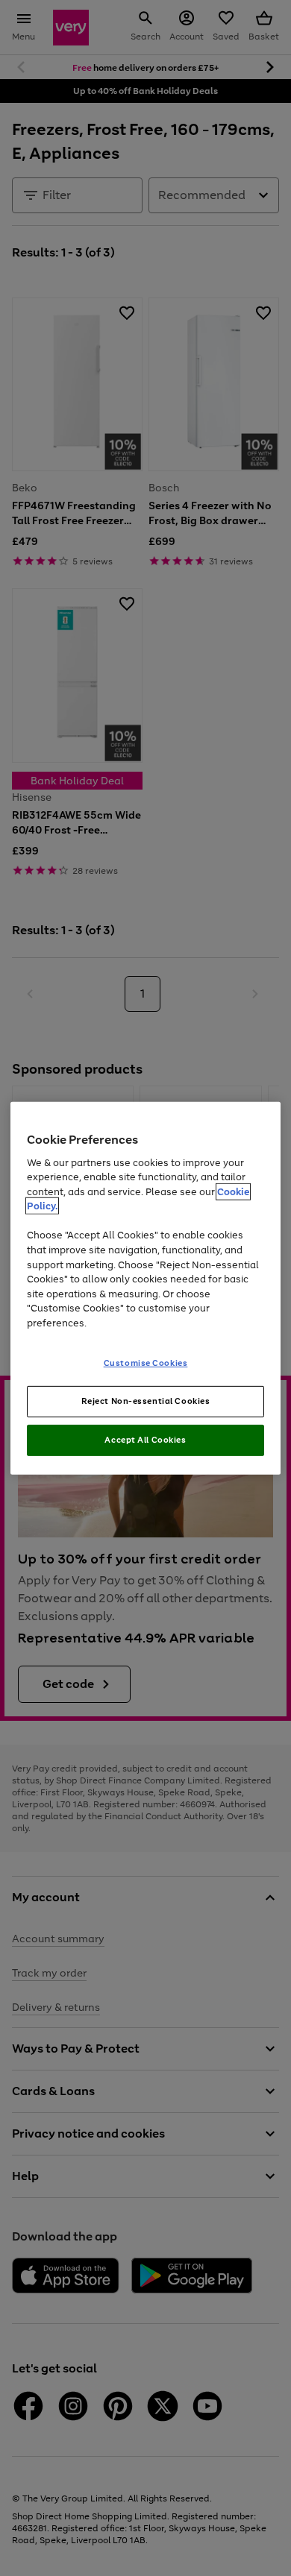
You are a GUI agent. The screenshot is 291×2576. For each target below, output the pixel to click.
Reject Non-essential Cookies (146, 1401)
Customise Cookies (146, 1363)
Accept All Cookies (145, 1440)
